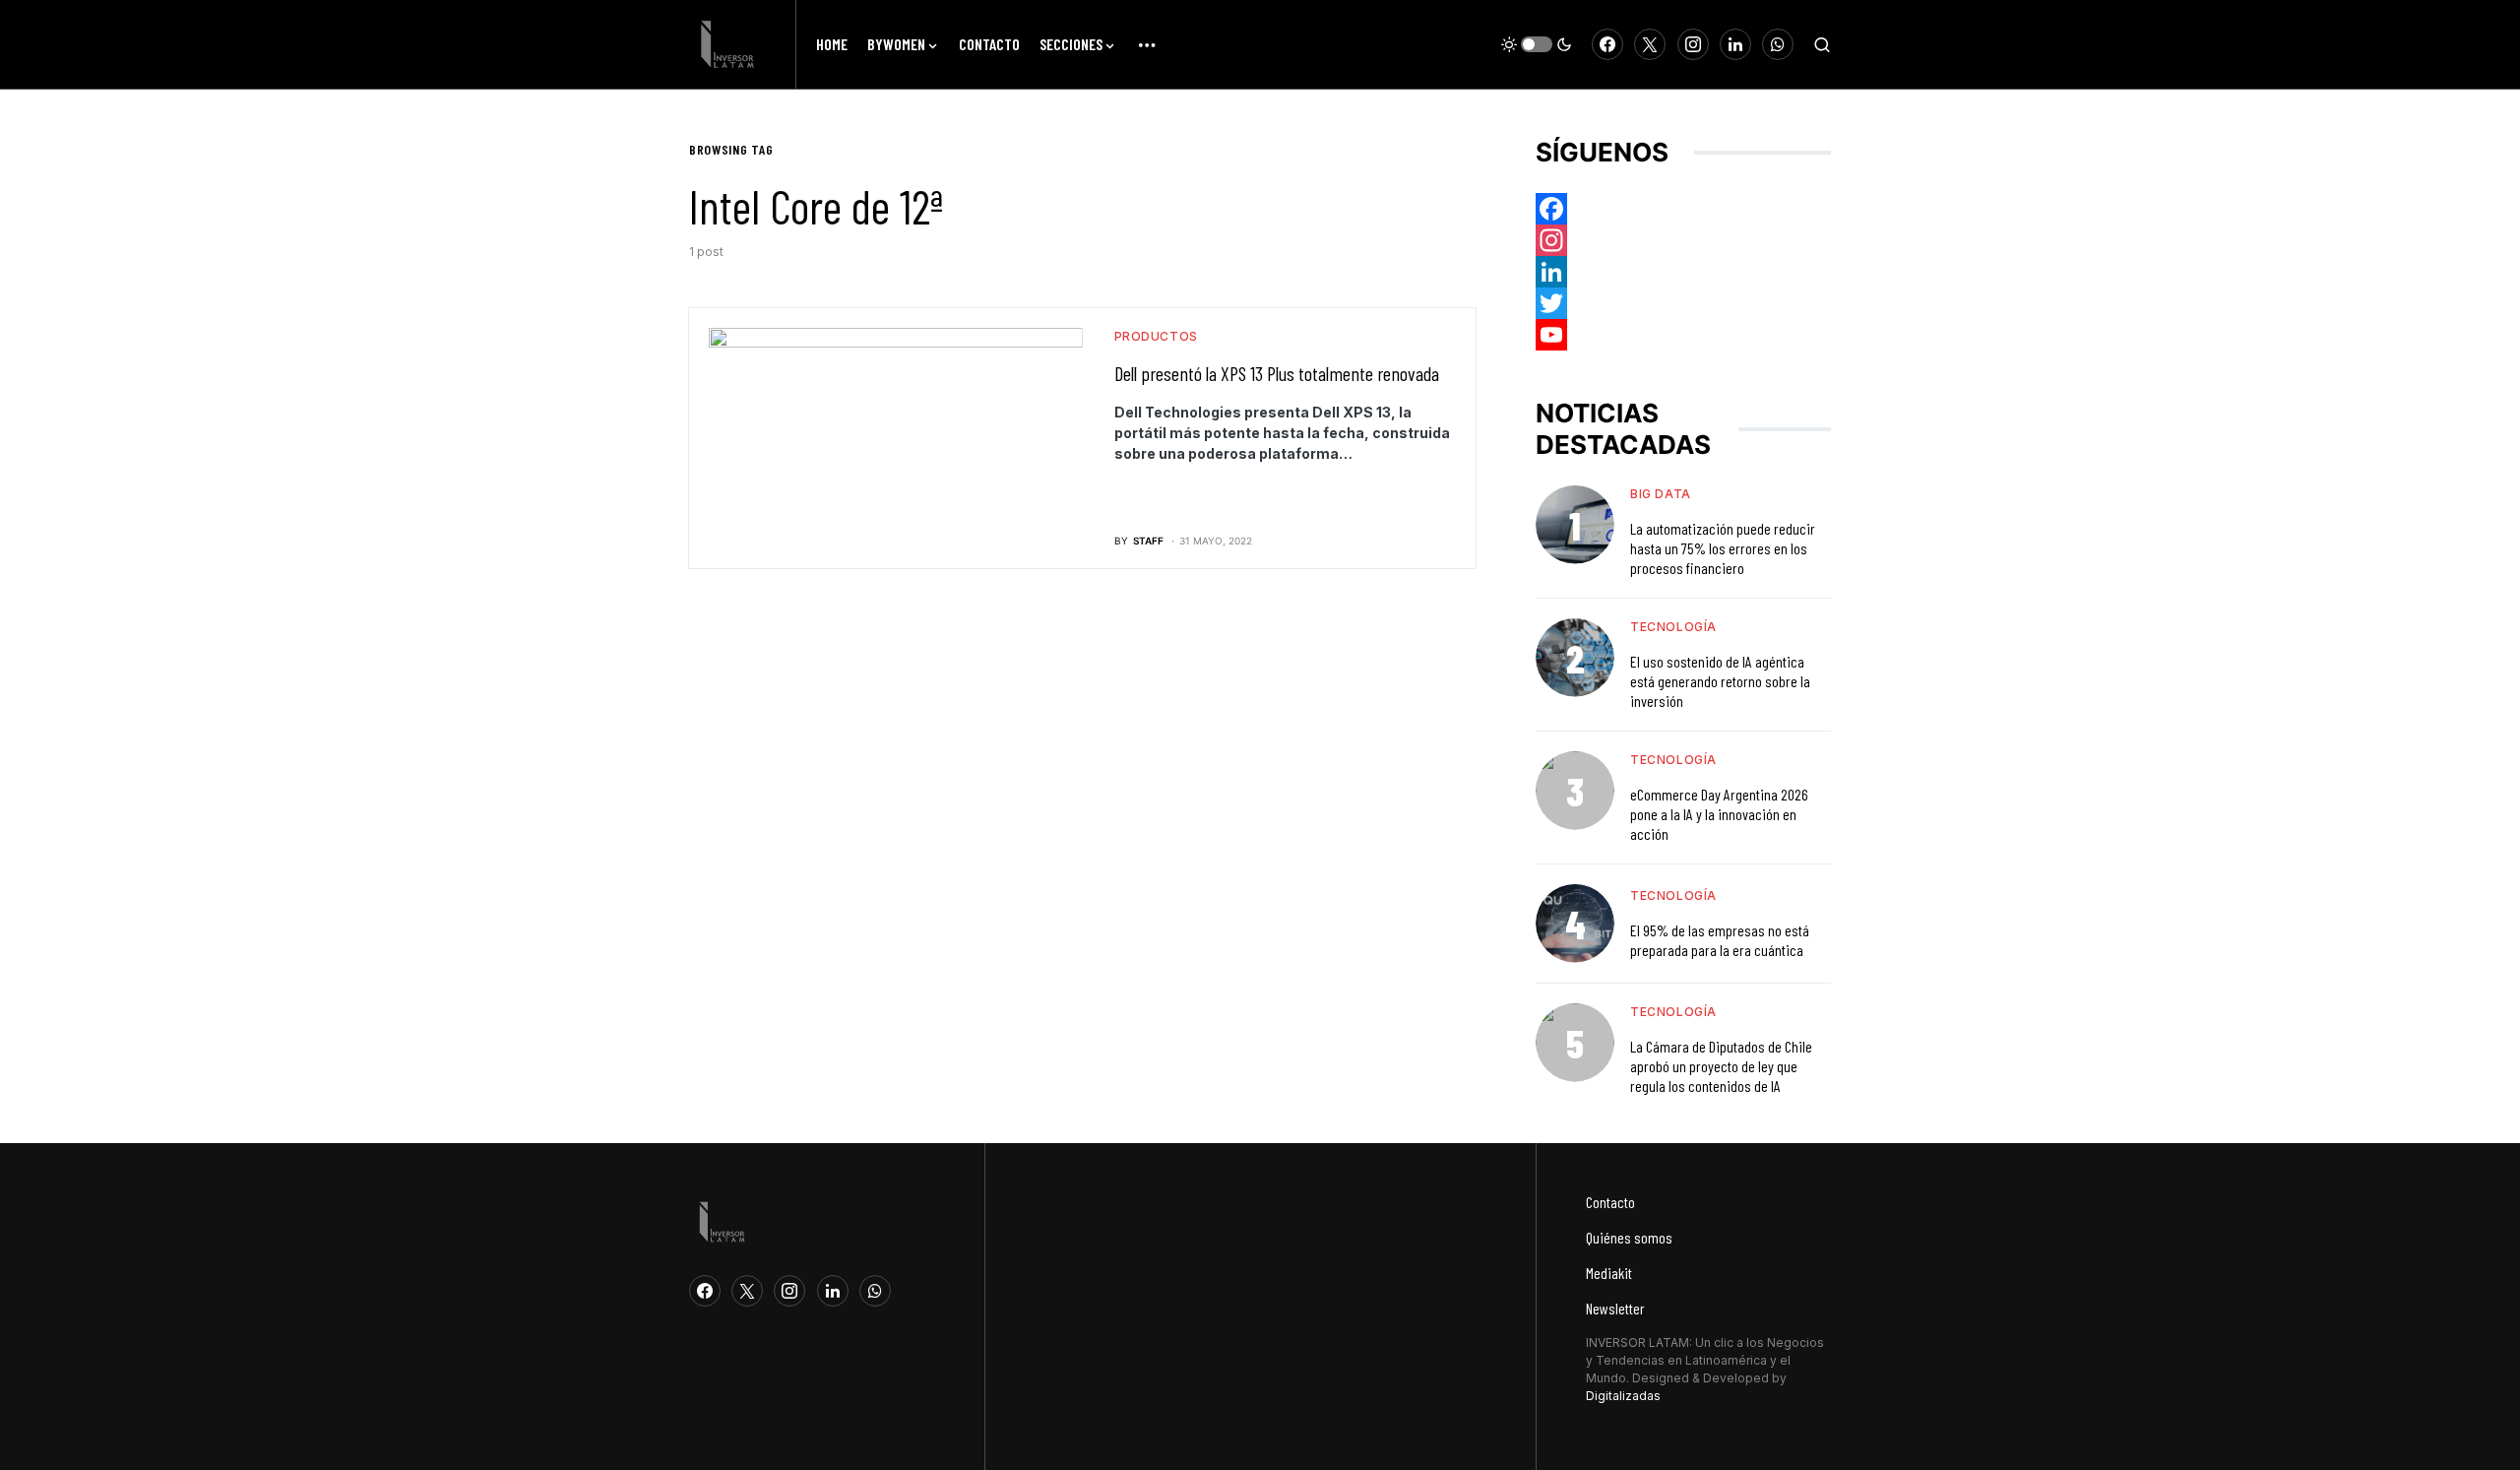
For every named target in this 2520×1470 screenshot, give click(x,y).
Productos (1156, 336)
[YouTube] (1683, 335)
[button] (1537, 44)
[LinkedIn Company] (1683, 272)
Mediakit (1609, 1273)
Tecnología (1673, 627)
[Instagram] (1693, 44)
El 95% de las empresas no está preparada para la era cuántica (1720, 940)
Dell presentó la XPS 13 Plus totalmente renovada (1277, 373)
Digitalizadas (1623, 1396)
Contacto (1610, 1202)
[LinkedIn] (1735, 44)
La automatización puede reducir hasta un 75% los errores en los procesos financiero (1723, 548)
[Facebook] (1607, 44)
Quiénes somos (1629, 1237)
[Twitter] (1650, 44)
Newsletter (1615, 1308)
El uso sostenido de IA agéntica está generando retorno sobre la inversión (1720, 681)
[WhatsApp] (1778, 44)
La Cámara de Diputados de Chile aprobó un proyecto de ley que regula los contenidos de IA (1721, 1066)
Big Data (1661, 494)
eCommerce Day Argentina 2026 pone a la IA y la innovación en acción (1719, 814)
